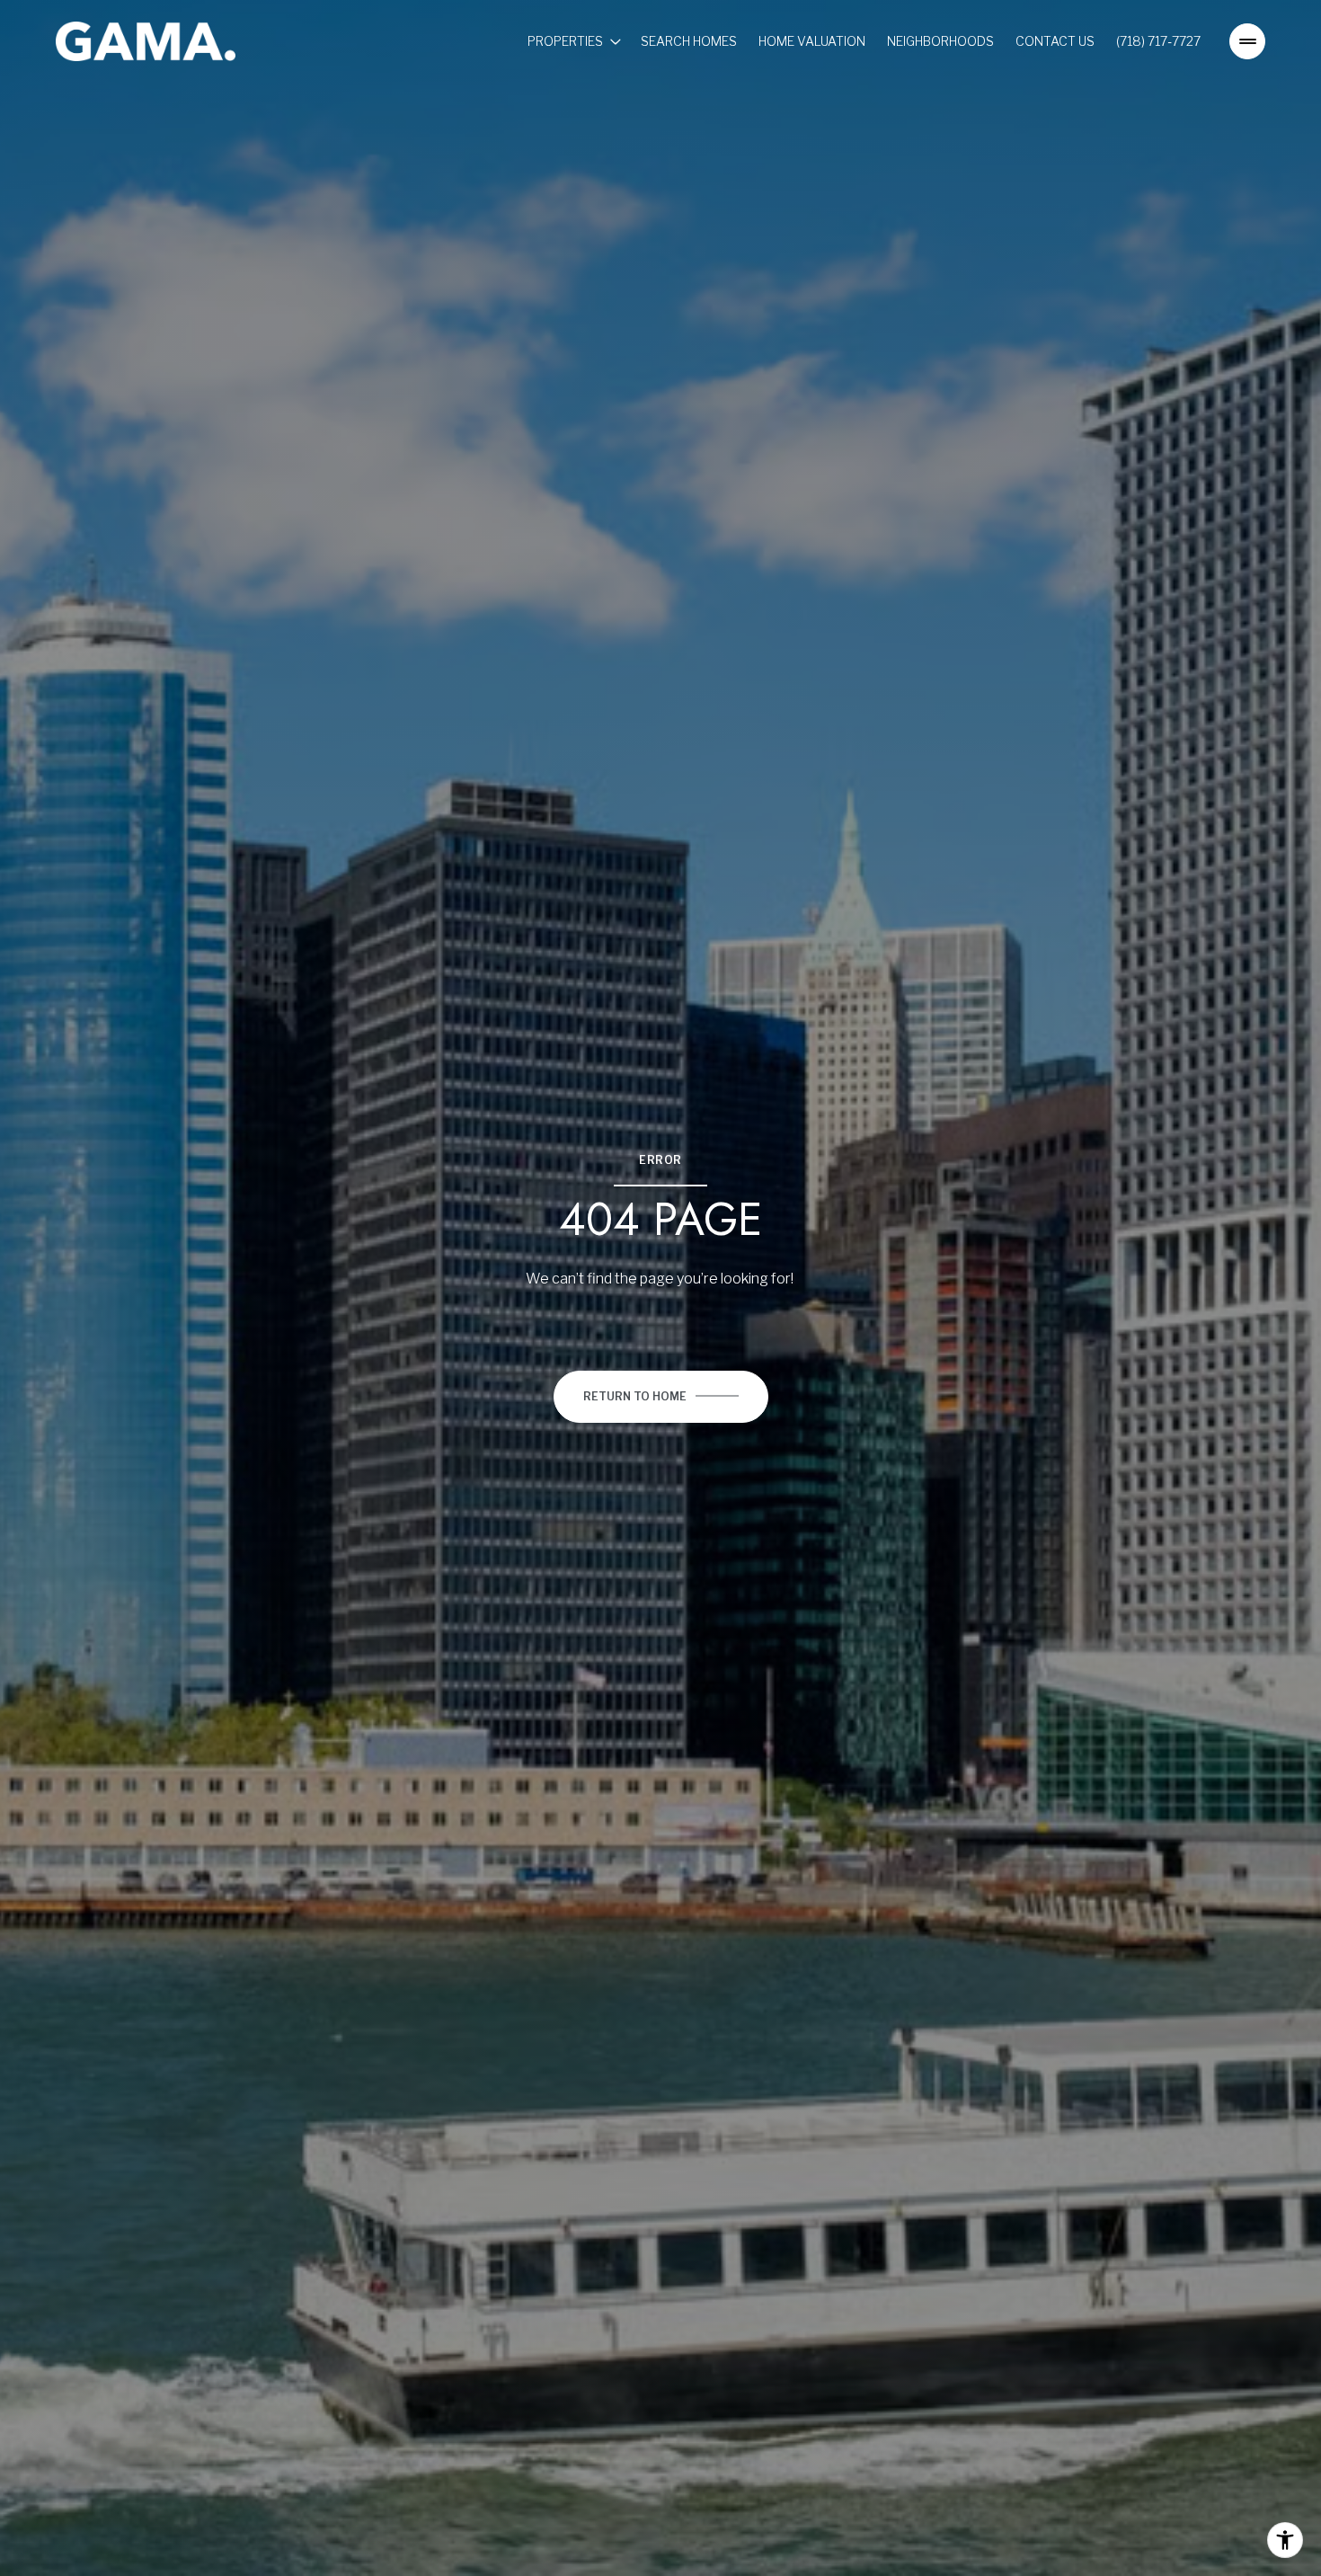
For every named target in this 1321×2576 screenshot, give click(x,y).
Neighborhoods (940, 41)
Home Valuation (812, 41)
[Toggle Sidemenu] (1247, 41)
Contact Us (1055, 41)
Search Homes (689, 41)
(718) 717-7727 (1158, 41)
